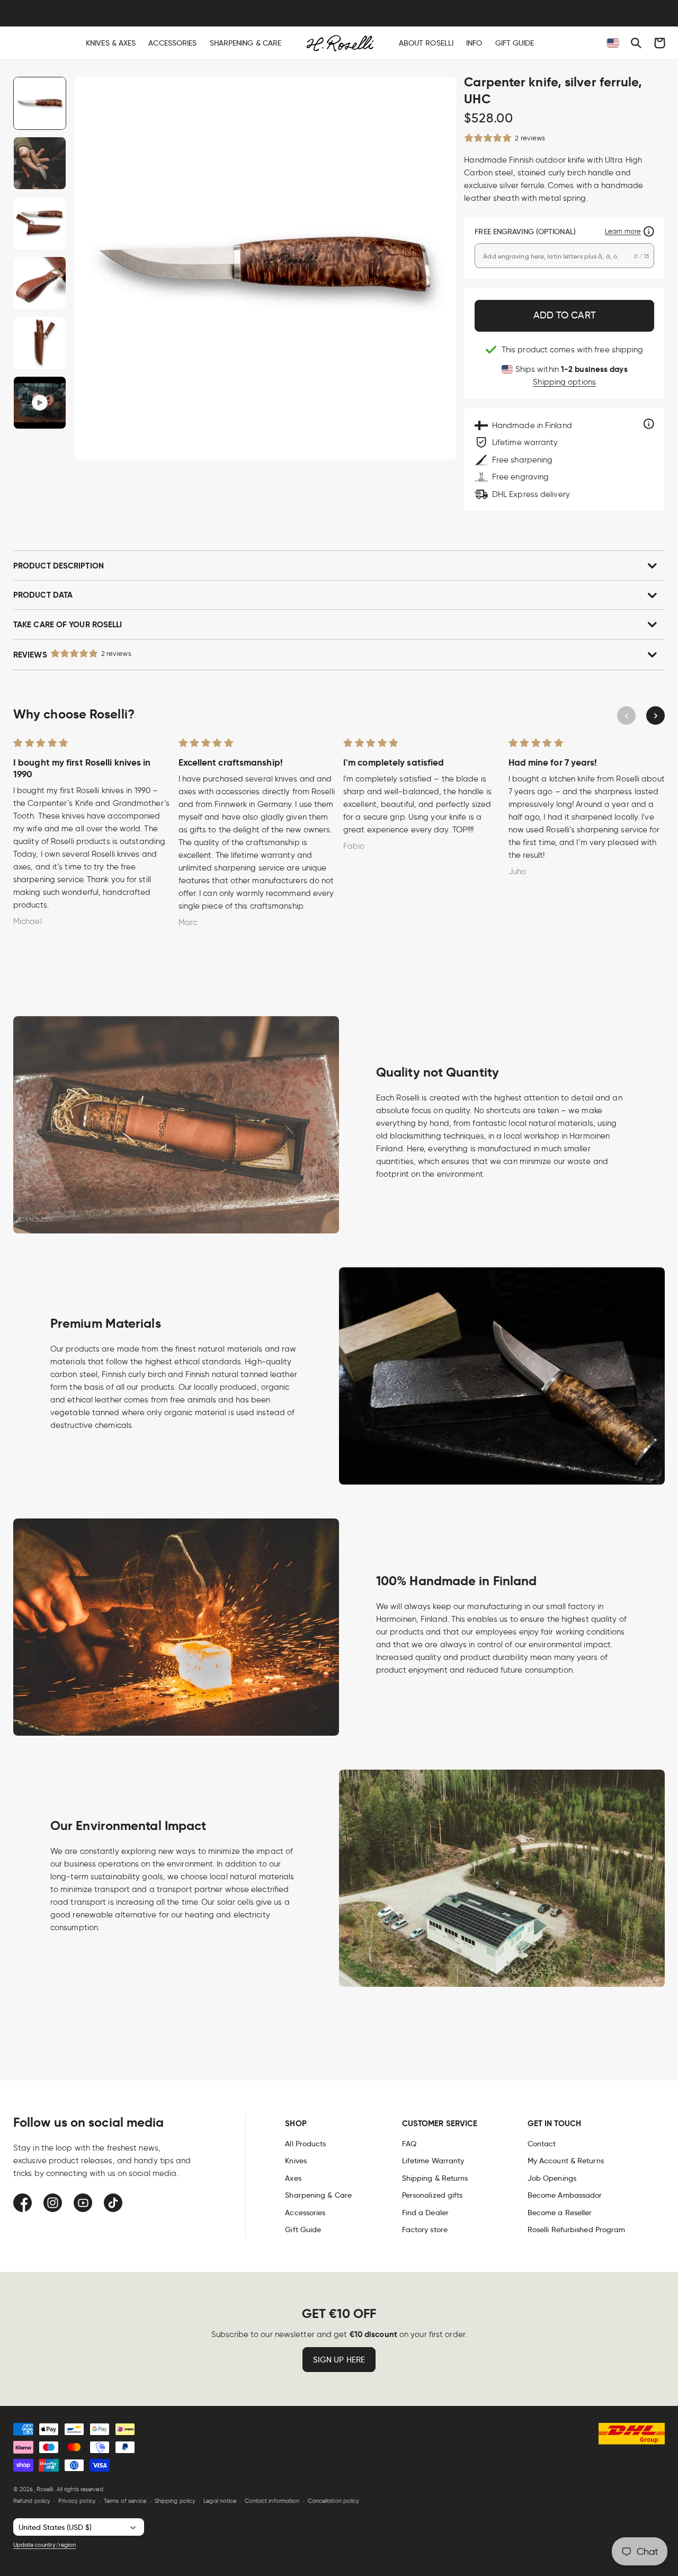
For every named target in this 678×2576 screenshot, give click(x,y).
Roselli (45, 2489)
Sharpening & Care (318, 2195)
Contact (542, 2144)
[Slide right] (655, 716)
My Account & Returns (566, 2161)
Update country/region (44, 2545)
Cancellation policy (334, 2501)
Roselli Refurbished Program (577, 2229)
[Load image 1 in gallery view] (40, 103)
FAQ (409, 2144)
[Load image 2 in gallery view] (40, 163)
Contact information (272, 2501)
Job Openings (552, 2178)
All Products (305, 2144)
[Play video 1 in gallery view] (40, 403)
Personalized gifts (432, 2195)
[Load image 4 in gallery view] (40, 283)
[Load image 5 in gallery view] (40, 343)
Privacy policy (77, 2501)
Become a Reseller (560, 2213)
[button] (636, 43)
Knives (296, 2161)
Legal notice (220, 2501)
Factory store (425, 2229)
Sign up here (339, 2360)
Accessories (305, 2213)
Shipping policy (175, 2501)
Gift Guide (303, 2229)
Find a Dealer (425, 2213)
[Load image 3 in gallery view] (40, 223)
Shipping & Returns (435, 2178)
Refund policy (32, 2501)
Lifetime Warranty (433, 2161)
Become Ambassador (565, 2195)
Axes (293, 2178)
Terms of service (125, 2501)
